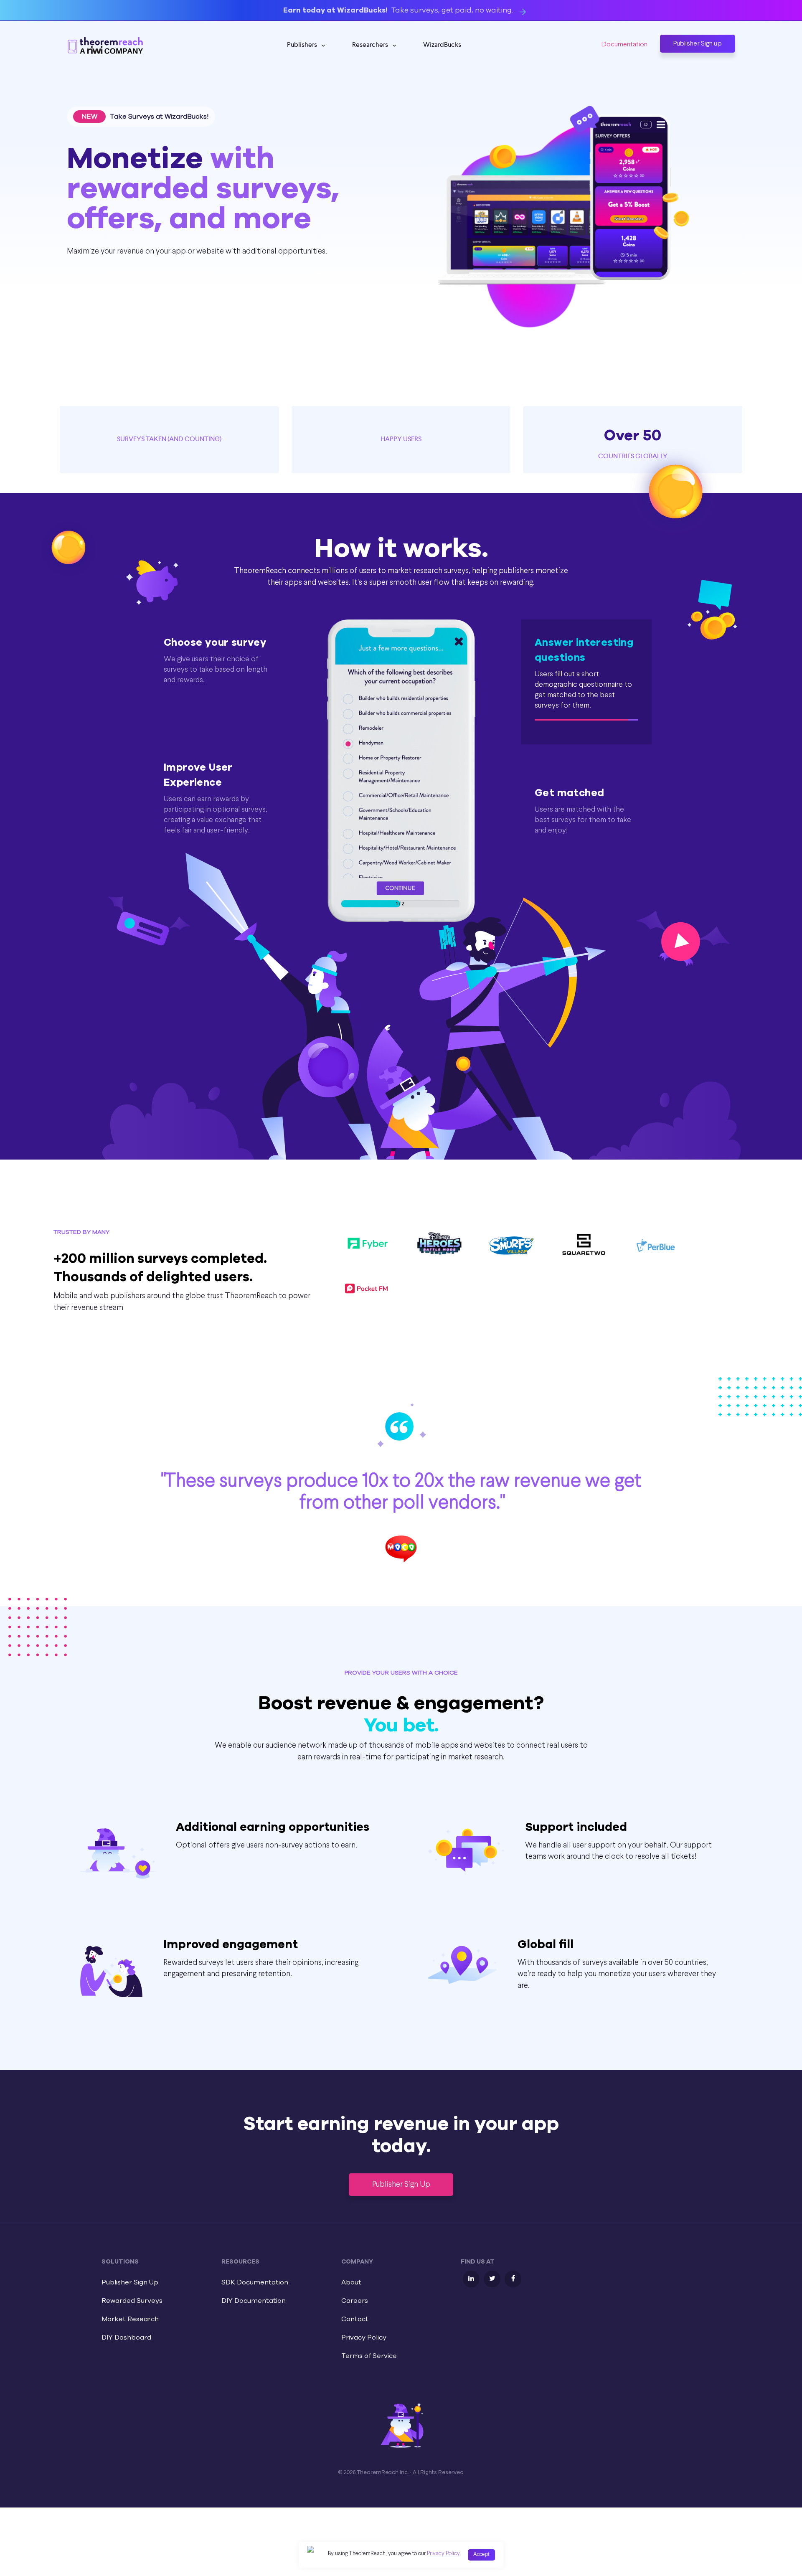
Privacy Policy (364, 2337)
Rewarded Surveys (132, 2301)
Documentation (624, 45)
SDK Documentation (255, 2282)
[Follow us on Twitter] (492, 2279)
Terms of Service (369, 2356)
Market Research (130, 2319)
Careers (355, 2301)
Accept (481, 2554)
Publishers (302, 44)
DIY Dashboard (126, 2337)
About (351, 2282)
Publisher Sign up (698, 44)
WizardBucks (442, 44)
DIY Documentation (254, 2301)
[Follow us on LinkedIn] (471, 2279)
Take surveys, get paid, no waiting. (398, 10)
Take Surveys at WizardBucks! (159, 117)
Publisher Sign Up (401, 2185)
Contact (355, 2319)
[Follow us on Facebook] (513, 2279)
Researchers (370, 44)
